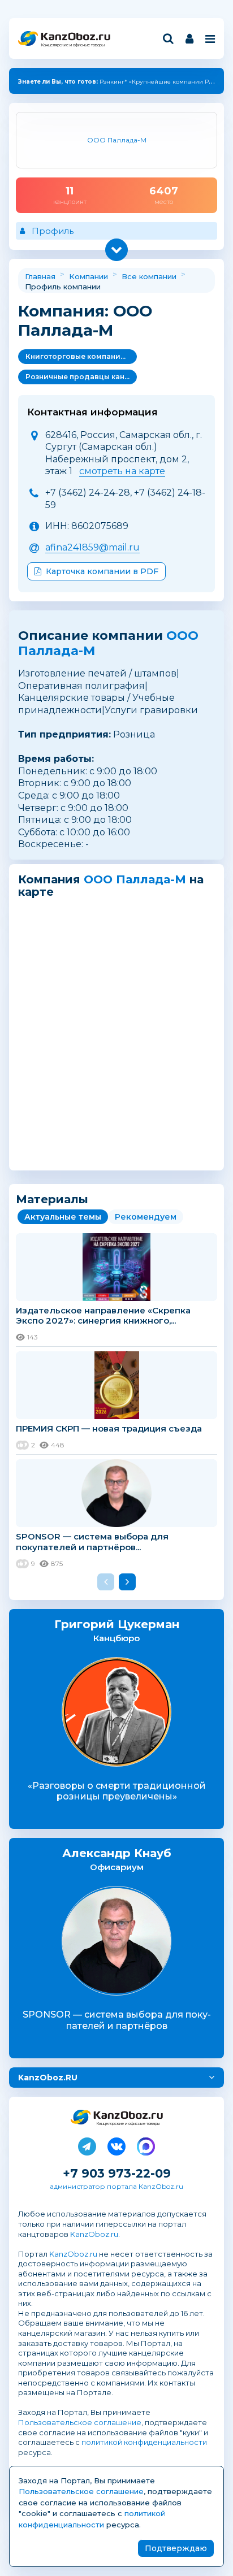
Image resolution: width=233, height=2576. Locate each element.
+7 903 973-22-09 (117, 2173)
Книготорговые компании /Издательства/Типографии (81, 356)
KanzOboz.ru (94, 2234)
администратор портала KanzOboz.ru (116, 2186)
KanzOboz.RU (48, 2078)
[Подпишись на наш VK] (116, 2144)
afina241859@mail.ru (92, 547)
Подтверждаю (176, 2548)
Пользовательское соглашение (80, 2422)
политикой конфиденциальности (144, 2442)
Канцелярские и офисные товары (73, 45)
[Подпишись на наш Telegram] (87, 2144)
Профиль (53, 231)
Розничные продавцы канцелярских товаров (81, 377)
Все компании (149, 276)
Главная (40, 276)
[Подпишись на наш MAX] (146, 2144)
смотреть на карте (122, 471)
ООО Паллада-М (135, 879)
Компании (89, 276)
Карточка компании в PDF (102, 571)
